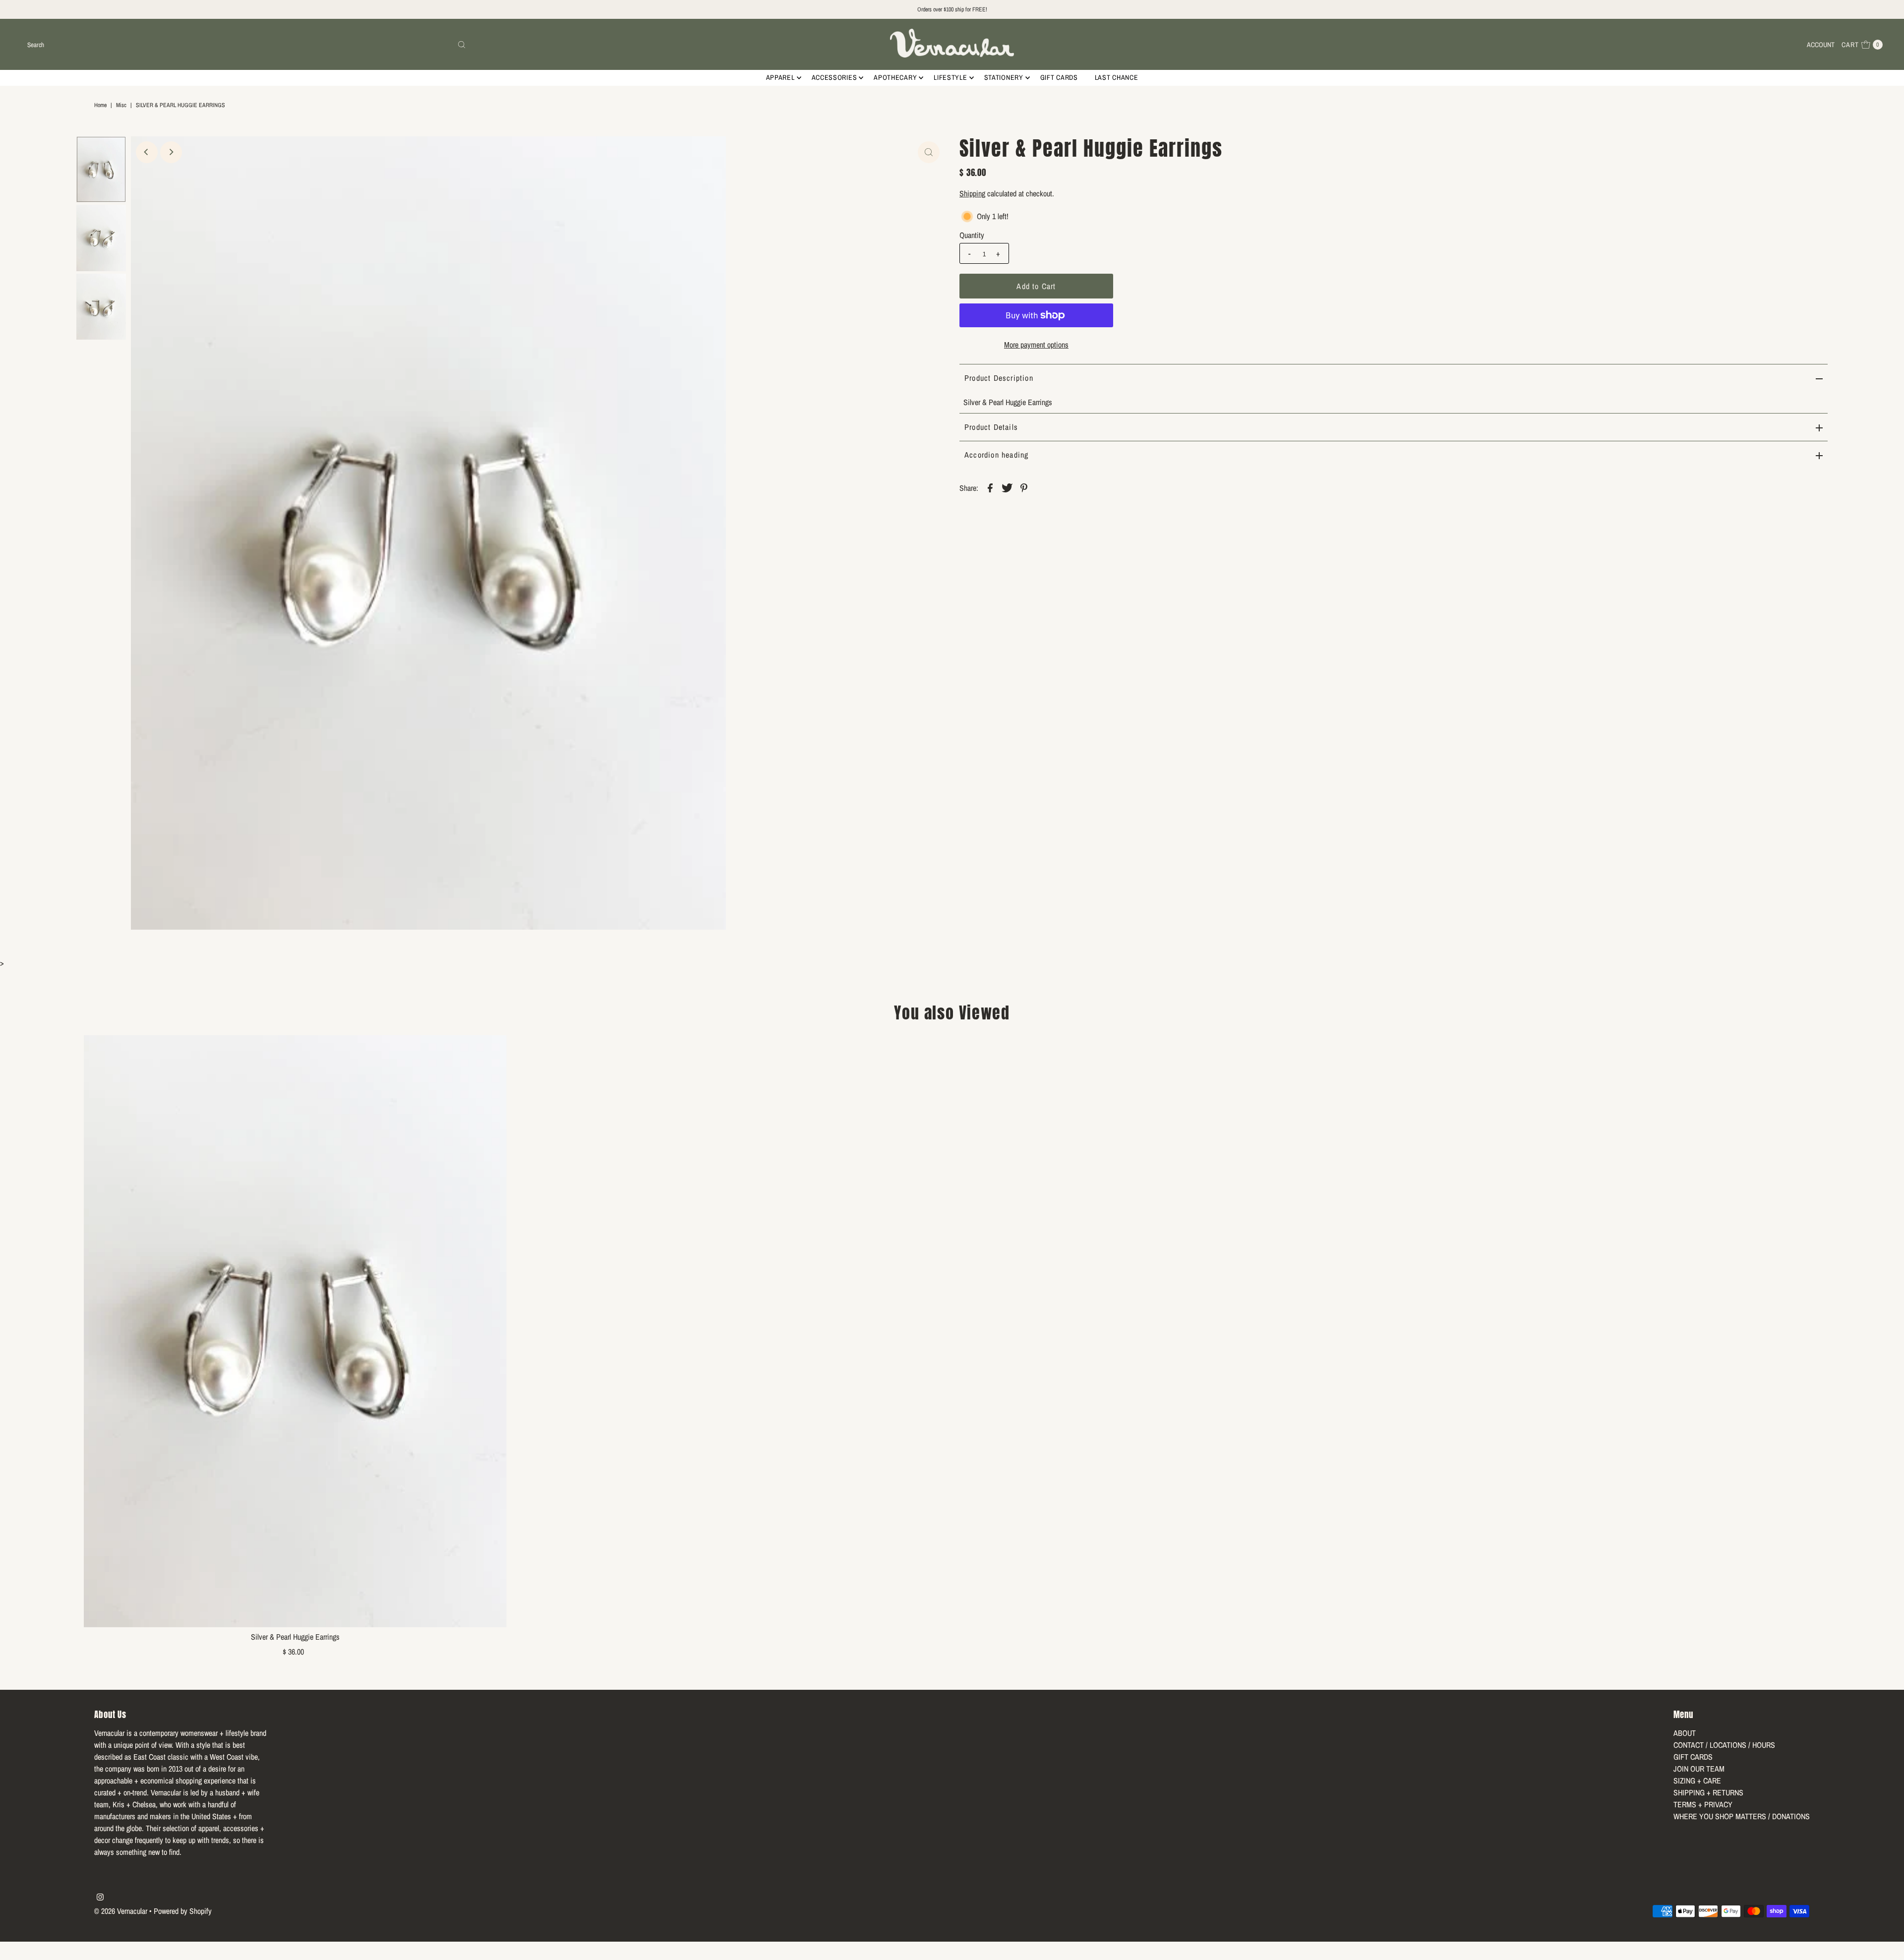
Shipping (972, 193)
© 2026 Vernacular (121, 1911)
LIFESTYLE (950, 77)
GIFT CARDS (1059, 77)
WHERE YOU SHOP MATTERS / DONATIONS (1742, 1816)
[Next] (171, 152)
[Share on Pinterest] (1024, 487)
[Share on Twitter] (1007, 487)
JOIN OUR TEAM (1699, 1769)
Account (1821, 45)
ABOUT (1685, 1733)
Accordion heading (996, 455)
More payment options (1036, 345)
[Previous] (147, 152)
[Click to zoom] (929, 152)
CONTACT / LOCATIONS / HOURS (1724, 1745)
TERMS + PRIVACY (1703, 1804)
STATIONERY (1004, 77)
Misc (121, 105)
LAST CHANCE (1117, 77)
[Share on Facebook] (990, 487)
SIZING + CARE (1697, 1781)
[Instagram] (100, 1898)
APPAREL (780, 77)
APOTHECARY (895, 77)
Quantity (972, 235)
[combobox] (246, 45)
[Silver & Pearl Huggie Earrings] (295, 1331)
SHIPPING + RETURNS (1708, 1792)
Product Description (999, 378)
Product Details (991, 427)
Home (100, 105)
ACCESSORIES (834, 77)
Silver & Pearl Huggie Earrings (295, 1637)
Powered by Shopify (183, 1911)
